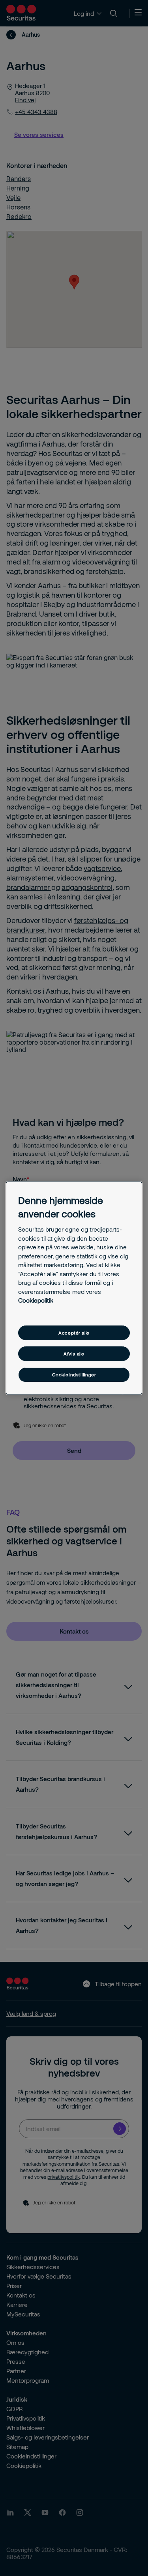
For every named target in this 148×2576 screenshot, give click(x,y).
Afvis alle (74, 1354)
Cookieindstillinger (74, 1375)
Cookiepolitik (36, 1300)
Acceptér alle (74, 1333)
